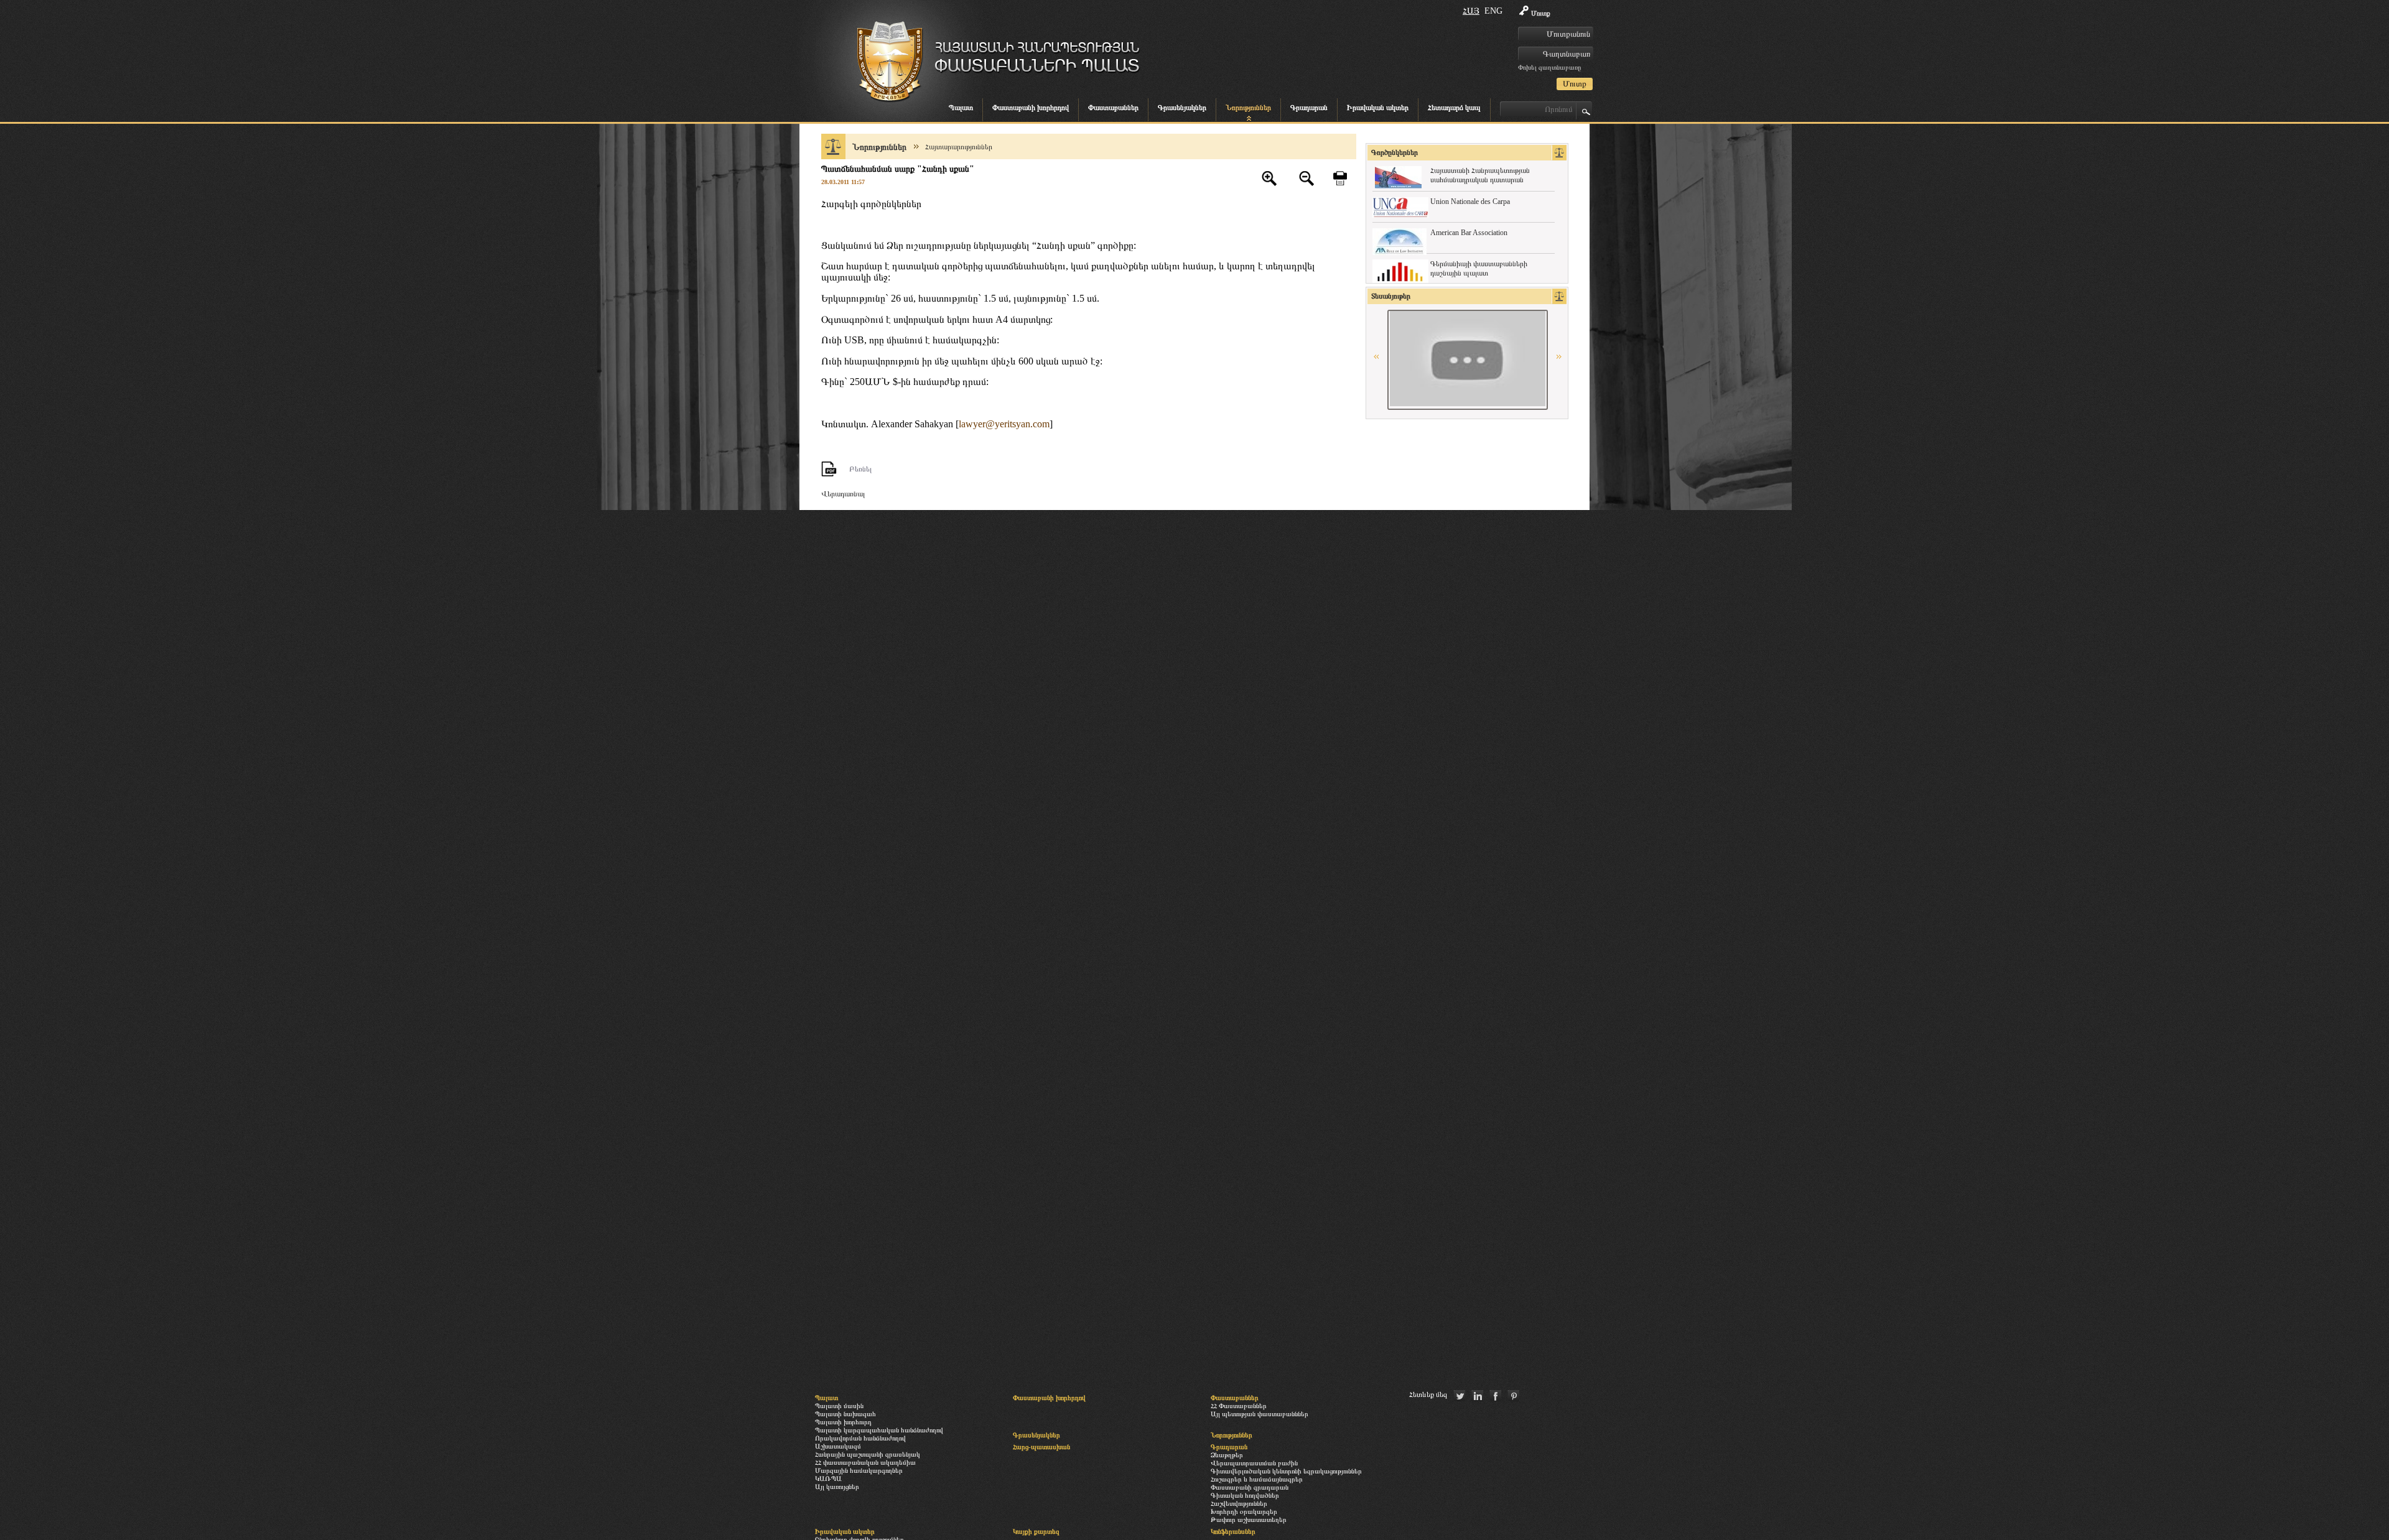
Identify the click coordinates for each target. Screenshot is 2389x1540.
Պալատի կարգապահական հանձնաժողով (879, 1430)
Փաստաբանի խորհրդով (1031, 108)
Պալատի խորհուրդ (843, 1422)
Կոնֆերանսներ (1233, 1531)
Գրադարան (1309, 108)
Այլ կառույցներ (837, 1487)
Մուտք (1541, 13)
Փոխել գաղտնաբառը (1549, 67)
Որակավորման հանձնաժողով (860, 1438)
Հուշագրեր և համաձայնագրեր (1257, 1479)
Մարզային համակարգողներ (859, 1470)
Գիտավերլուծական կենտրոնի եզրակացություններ (1286, 1471)
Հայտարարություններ (959, 147)
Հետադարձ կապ (1454, 108)
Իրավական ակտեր (1378, 108)
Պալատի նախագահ (845, 1414)
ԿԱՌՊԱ (828, 1478)
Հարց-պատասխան (1041, 1447)
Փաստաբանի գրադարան (1250, 1487)
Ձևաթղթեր (1227, 1455)
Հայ (1471, 11)
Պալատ (961, 108)
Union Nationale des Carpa (1470, 202)
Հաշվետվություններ (1239, 1503)
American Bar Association (1469, 233)
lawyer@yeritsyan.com (1004, 424)
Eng (1493, 11)
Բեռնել (860, 469)
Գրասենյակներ (1182, 108)
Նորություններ (1248, 108)
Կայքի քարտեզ (1036, 1531)
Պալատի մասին (839, 1406)
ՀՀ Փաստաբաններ (1239, 1406)
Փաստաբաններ (1113, 108)
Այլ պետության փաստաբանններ (1260, 1414)
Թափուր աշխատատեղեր (1249, 1519)
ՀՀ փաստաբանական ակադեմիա (865, 1462)
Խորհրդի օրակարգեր (1244, 1511)
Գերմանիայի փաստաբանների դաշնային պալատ (1479, 268)
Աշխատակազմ (838, 1446)
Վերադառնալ (843, 494)
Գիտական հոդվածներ (1245, 1495)
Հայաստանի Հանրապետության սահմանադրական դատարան (1480, 175)
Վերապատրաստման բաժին (1254, 1463)
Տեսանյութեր (1391, 296)
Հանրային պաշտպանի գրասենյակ (868, 1454)
